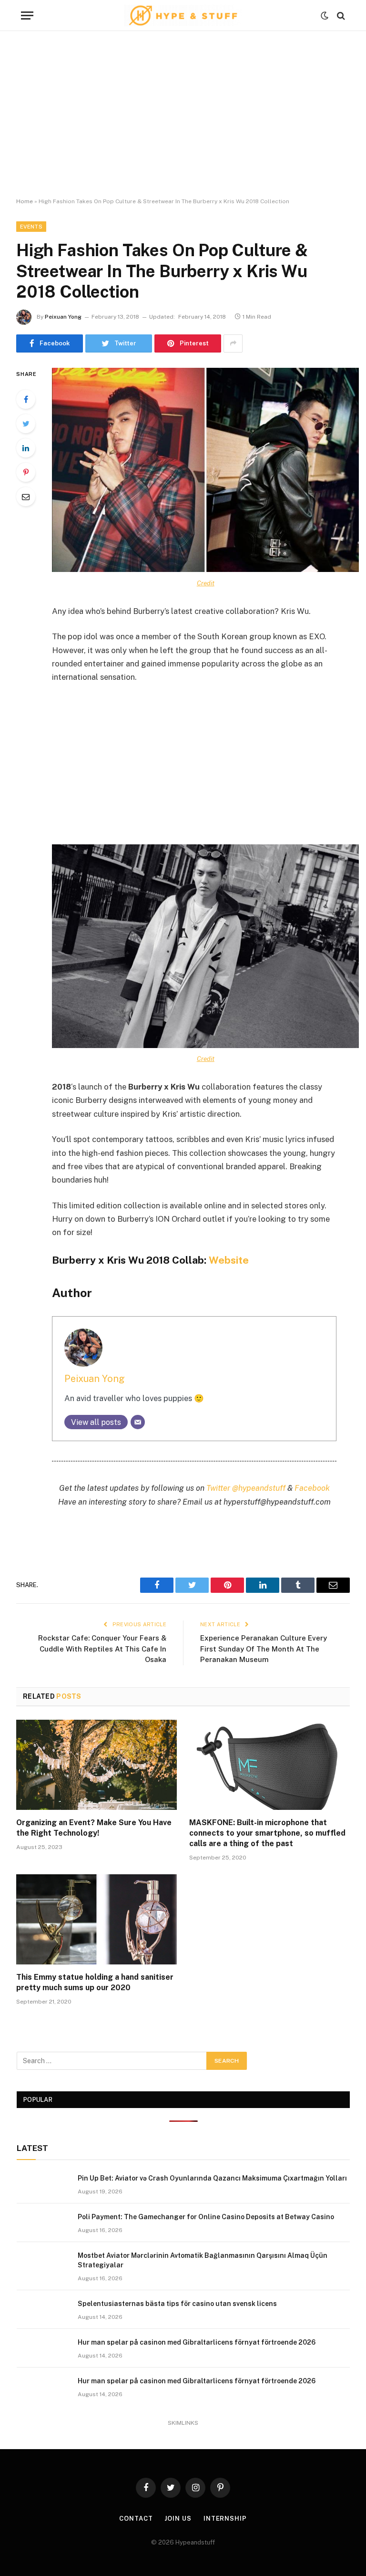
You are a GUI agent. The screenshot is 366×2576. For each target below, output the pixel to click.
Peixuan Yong (63, 317)
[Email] (26, 497)
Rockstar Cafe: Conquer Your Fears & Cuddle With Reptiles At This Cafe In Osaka (102, 1649)
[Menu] (27, 16)
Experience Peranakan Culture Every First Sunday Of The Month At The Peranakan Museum (264, 1649)
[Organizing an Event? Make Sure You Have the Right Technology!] (97, 1765)
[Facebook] (26, 399)
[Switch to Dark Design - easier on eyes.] (325, 16)
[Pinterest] (26, 472)
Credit (206, 583)
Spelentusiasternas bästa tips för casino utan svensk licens (177, 2304)
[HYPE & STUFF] (183, 16)
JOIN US (178, 2519)
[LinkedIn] (26, 448)
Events (31, 227)
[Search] (340, 16)
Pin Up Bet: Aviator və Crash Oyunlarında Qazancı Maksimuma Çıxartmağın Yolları (212, 2178)
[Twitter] (26, 424)
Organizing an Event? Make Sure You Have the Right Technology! (94, 1828)
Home (25, 201)
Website (229, 1260)
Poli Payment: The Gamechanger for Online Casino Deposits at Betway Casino (206, 2217)
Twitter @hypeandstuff (246, 1488)
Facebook (312, 1488)
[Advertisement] (183, 114)
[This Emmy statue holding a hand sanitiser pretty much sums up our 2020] (97, 1920)
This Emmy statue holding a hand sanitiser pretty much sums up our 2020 (95, 1982)
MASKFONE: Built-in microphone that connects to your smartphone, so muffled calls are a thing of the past (267, 1833)
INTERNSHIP (225, 2519)
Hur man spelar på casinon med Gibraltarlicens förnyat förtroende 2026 (197, 2342)
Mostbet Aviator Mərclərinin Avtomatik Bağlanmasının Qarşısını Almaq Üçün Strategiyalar (203, 2260)
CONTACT (136, 2519)
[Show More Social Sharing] (233, 343)
